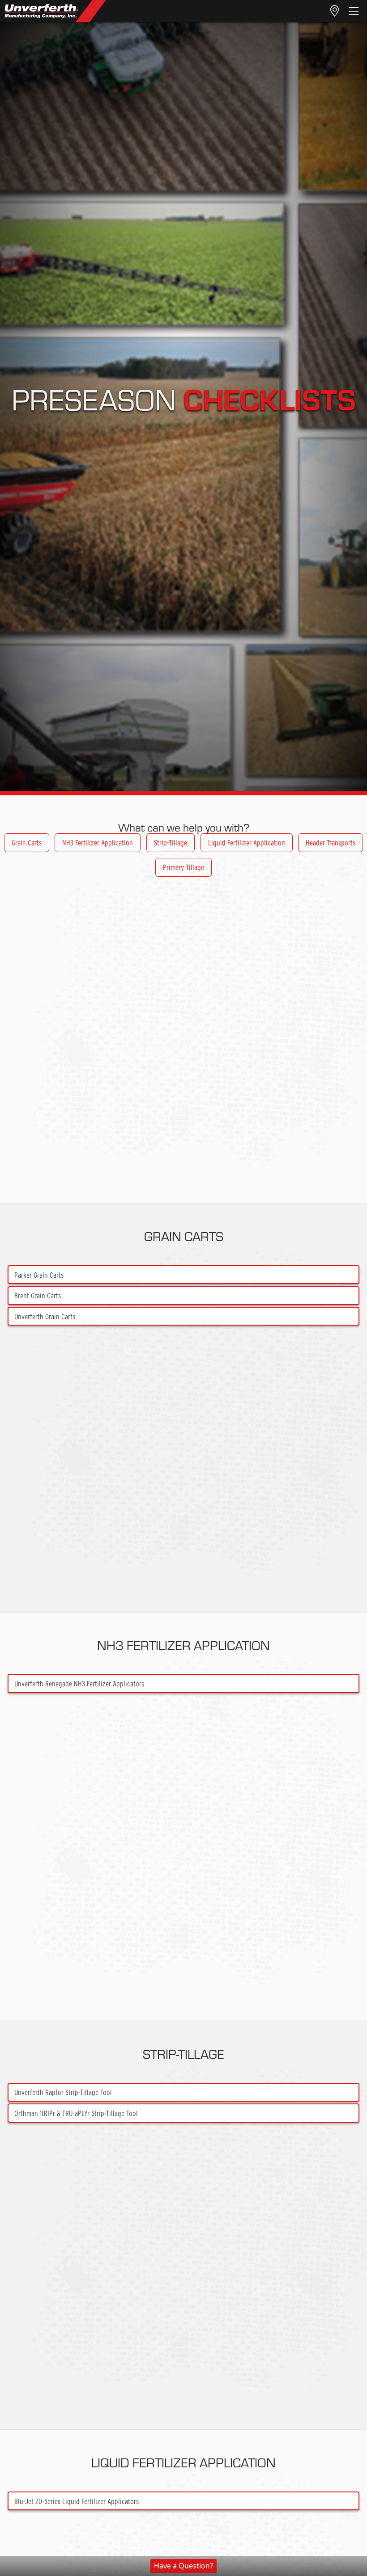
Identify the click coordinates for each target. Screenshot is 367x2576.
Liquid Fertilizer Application (247, 842)
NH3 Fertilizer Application (98, 842)
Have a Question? (183, 2566)
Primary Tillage (183, 867)
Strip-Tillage (171, 842)
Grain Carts (27, 842)
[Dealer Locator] (335, 11)
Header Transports (331, 842)
